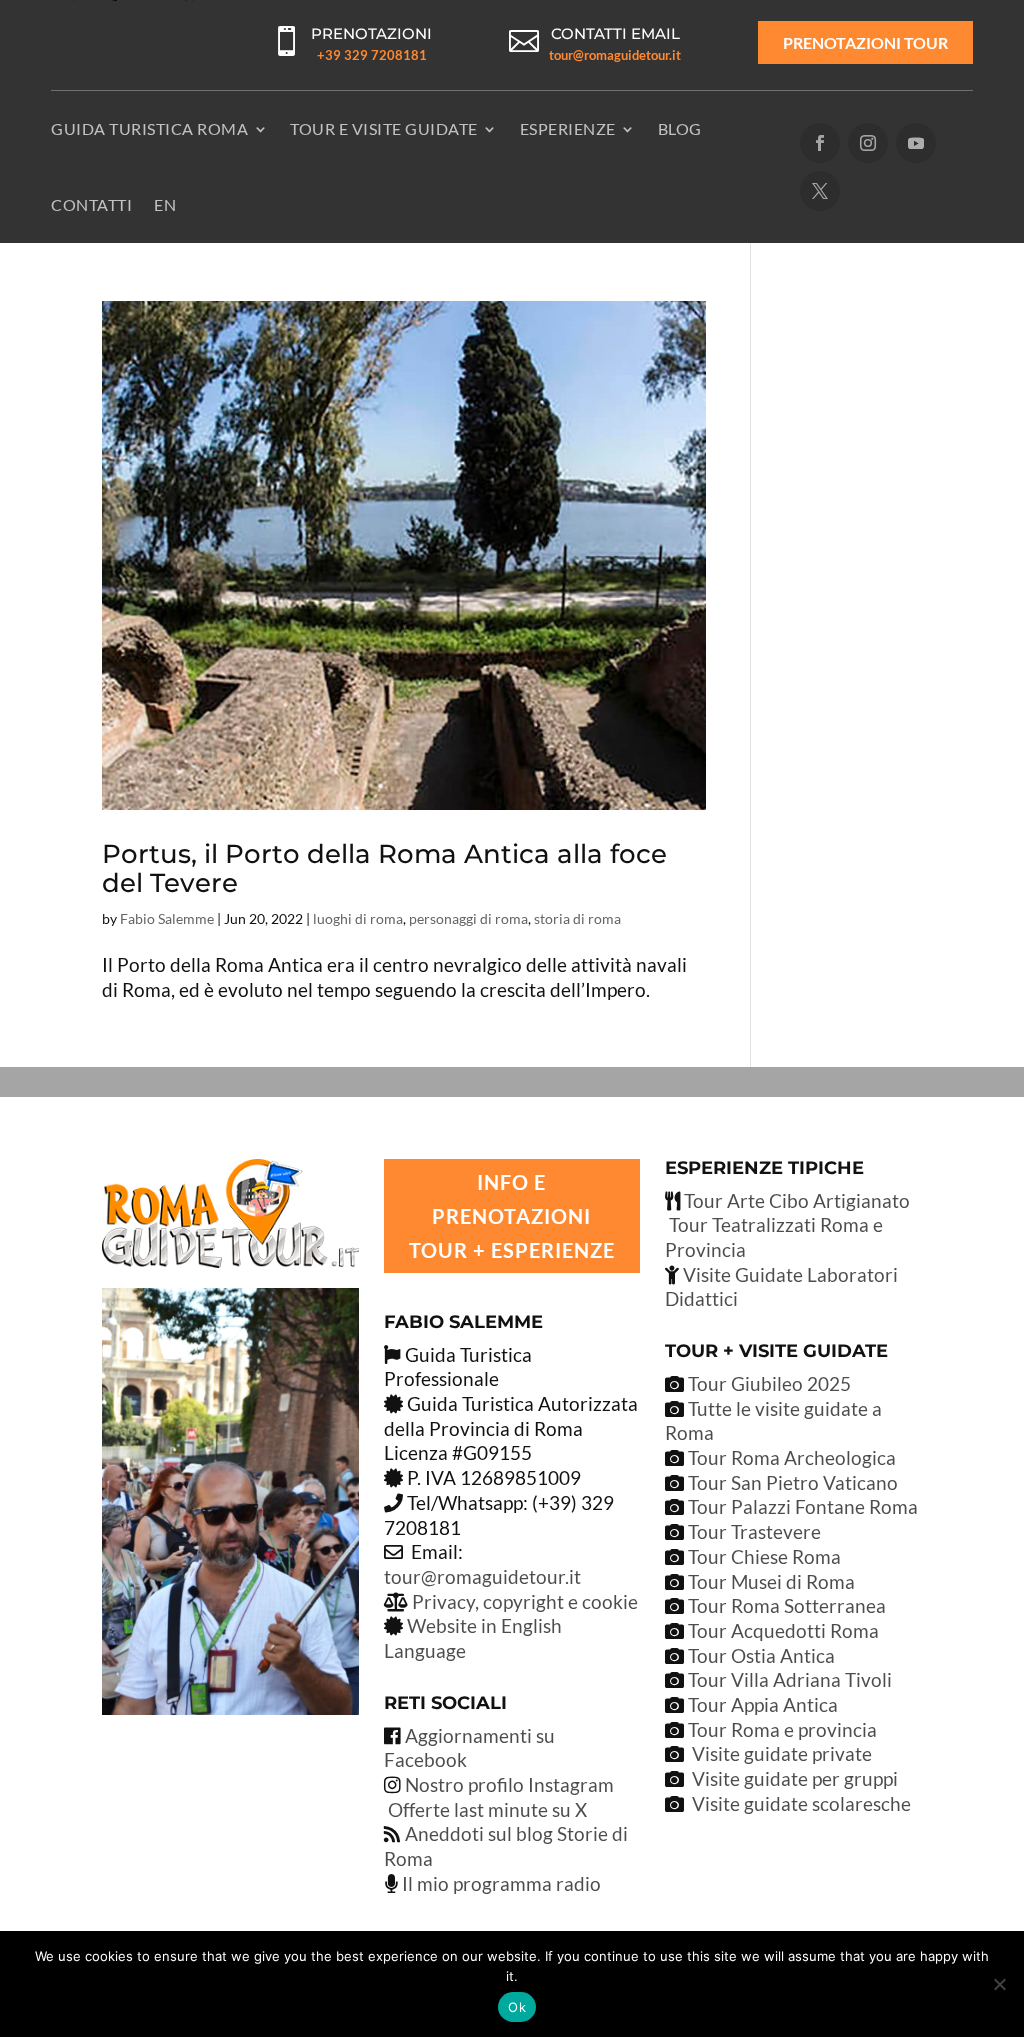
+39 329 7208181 (372, 55)
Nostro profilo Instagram (509, 1784)
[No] (999, 1984)
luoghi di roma (358, 918)
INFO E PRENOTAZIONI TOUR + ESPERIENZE (512, 1216)
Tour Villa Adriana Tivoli (790, 1679)
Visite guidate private (782, 1753)
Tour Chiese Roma (764, 1556)
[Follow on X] (820, 191)
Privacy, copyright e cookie (525, 1601)
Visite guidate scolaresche (801, 1803)
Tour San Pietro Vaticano (791, 1482)
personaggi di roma (468, 918)
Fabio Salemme (167, 918)
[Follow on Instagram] (868, 143)
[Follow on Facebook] (820, 143)
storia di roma (577, 918)
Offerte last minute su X (487, 1809)
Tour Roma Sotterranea (787, 1605)
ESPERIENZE (568, 128)
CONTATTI (91, 204)
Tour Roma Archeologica (790, 1457)
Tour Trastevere (754, 1531)
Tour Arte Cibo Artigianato (795, 1200)
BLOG (680, 128)
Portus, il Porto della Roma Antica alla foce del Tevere (384, 868)
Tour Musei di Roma (771, 1581)
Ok (517, 2007)
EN (165, 204)
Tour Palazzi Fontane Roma (801, 1506)
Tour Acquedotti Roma (783, 1630)
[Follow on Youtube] (916, 143)
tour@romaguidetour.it (615, 55)
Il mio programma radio (499, 1883)
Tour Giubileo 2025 (767, 1383)
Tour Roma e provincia (782, 1729)
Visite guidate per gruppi (795, 1778)
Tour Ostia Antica (761, 1655)
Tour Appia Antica (763, 1704)
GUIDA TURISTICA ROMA (149, 128)
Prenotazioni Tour (865, 42)
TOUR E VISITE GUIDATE (384, 128)
